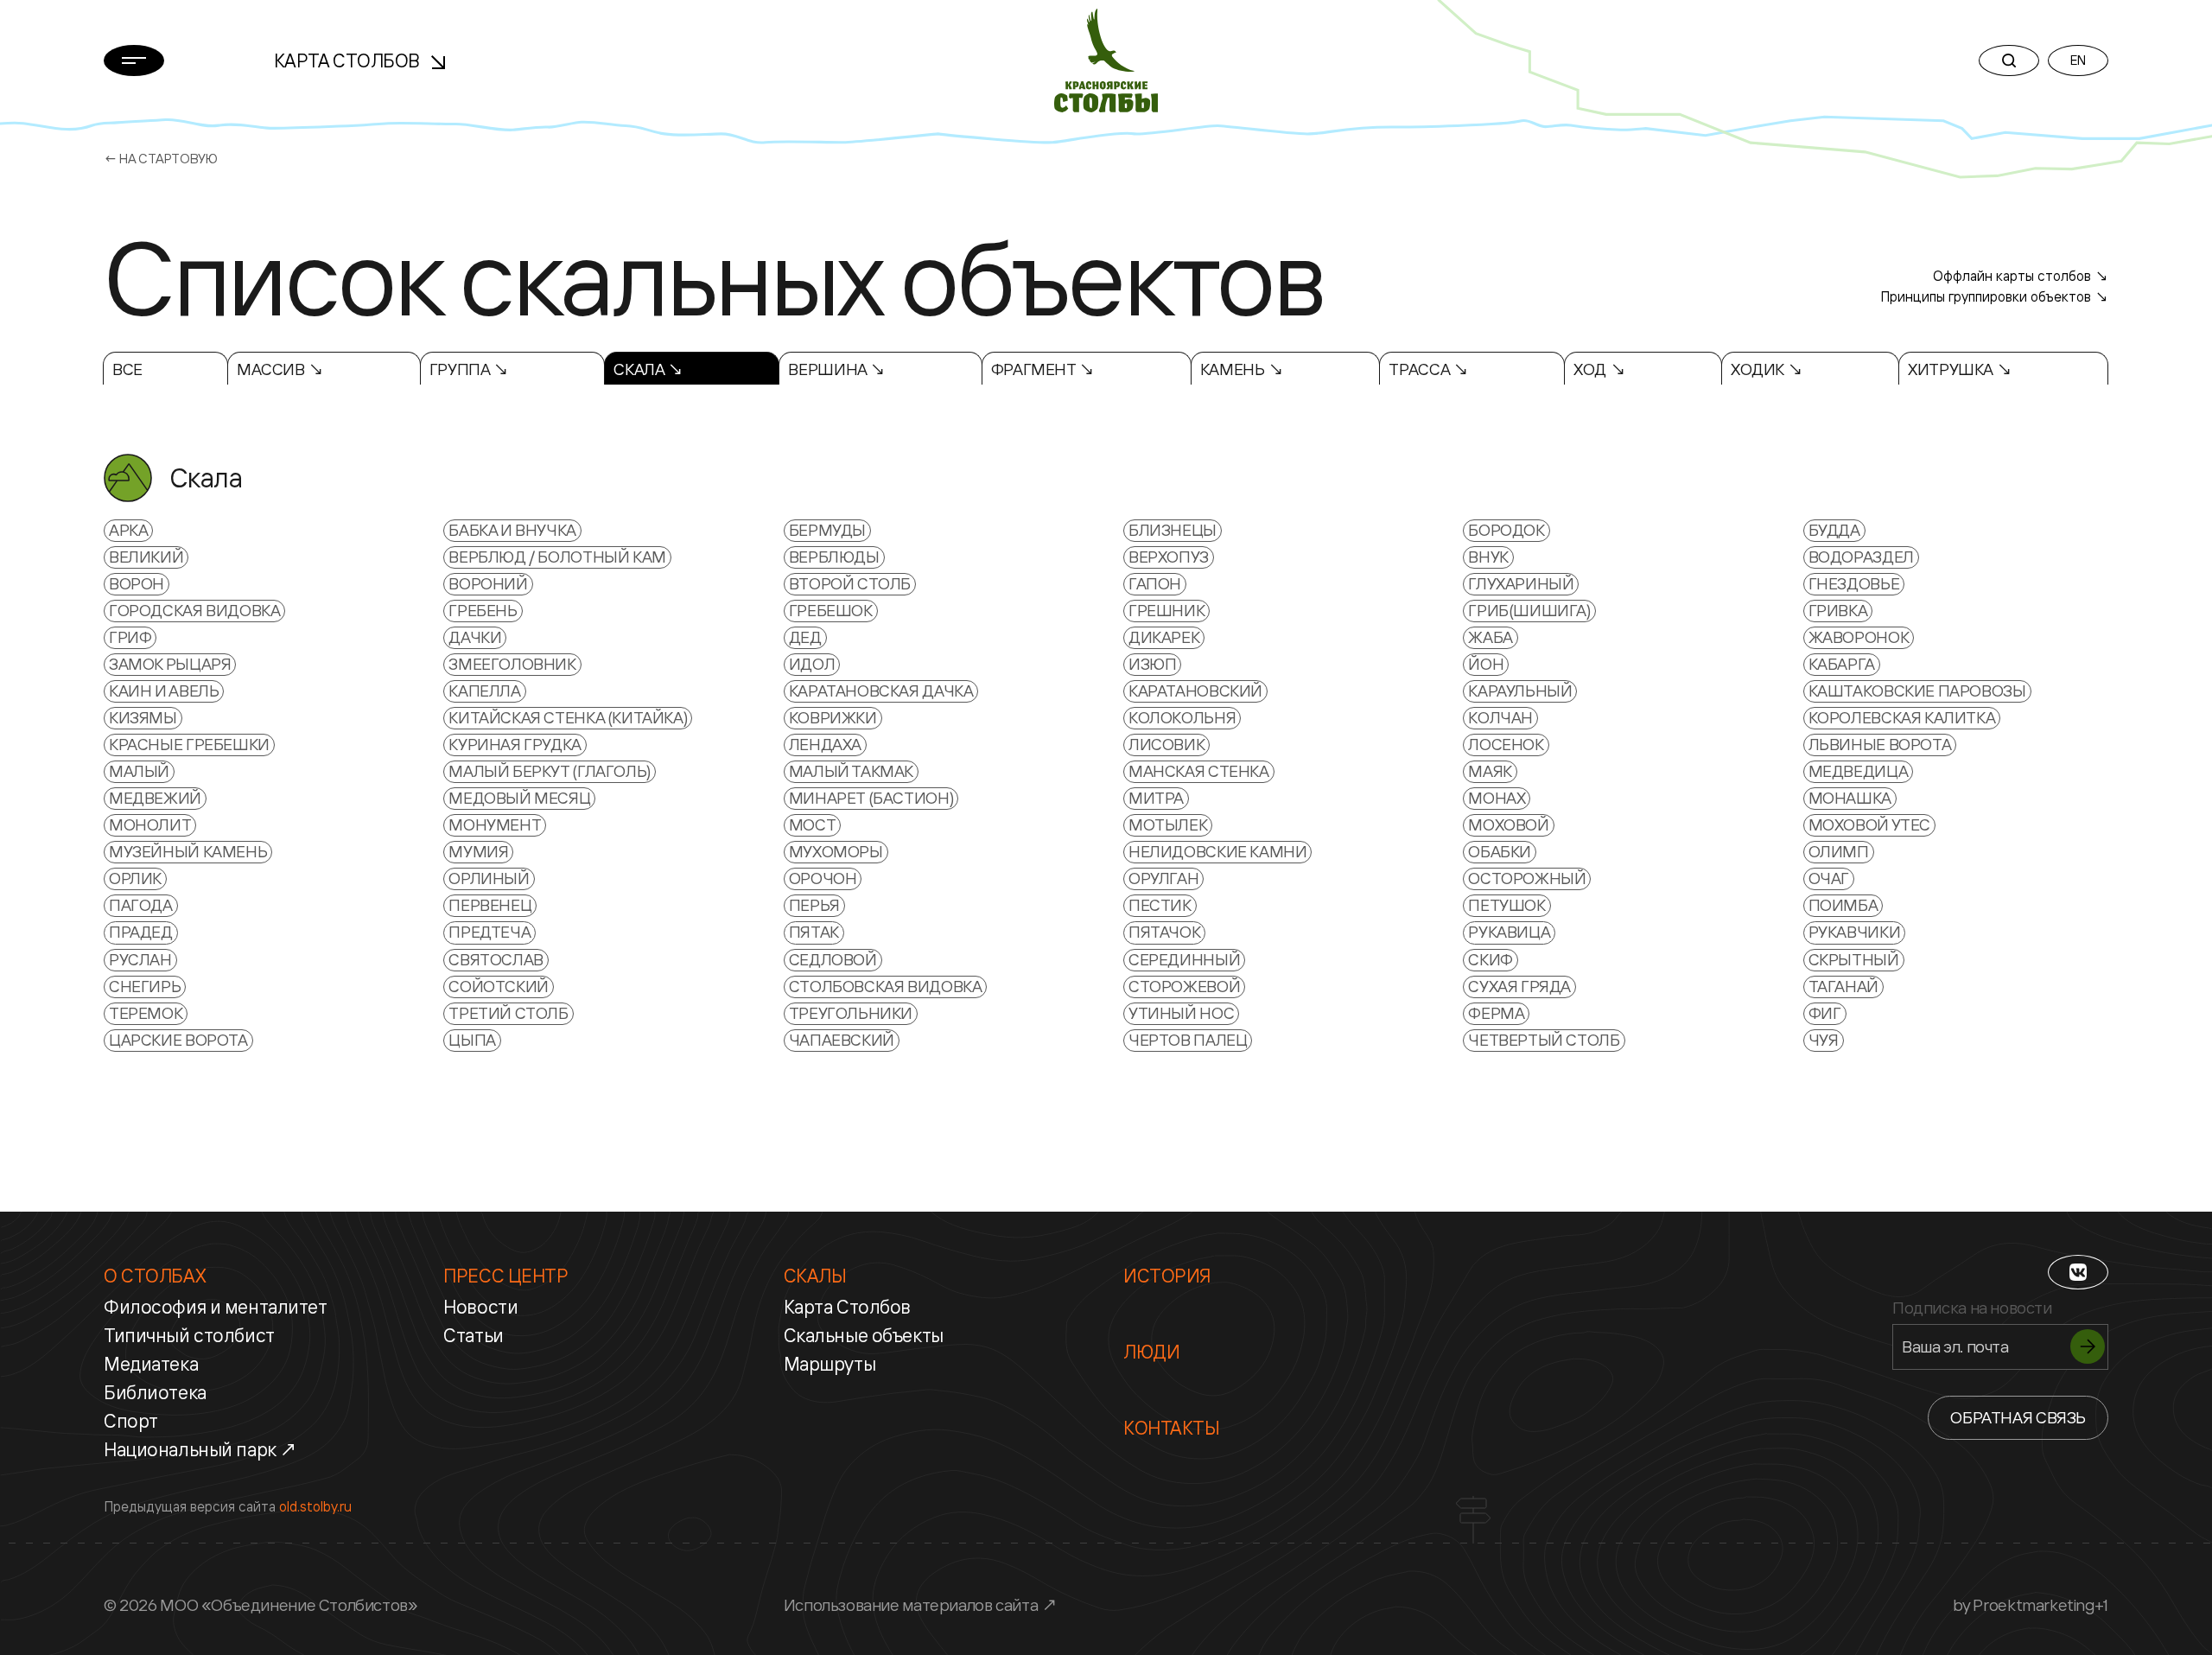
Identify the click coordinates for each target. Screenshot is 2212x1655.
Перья (814, 905)
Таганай (1843, 986)
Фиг (1825, 1013)
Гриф (130, 637)
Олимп (1839, 851)
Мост (812, 824)
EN (2078, 60)
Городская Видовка (194, 610)
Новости (480, 1307)
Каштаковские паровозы (1917, 691)
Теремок (146, 1013)
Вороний (488, 583)
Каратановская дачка (881, 691)
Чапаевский (842, 1040)
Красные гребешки (189, 744)
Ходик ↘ (1767, 369)
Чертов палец (1188, 1040)
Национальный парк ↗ (201, 1449)
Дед (805, 637)
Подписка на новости (1972, 1308)
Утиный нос (1181, 1013)
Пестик (1160, 905)
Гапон (1155, 583)
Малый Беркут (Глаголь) (550, 771)
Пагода (141, 905)
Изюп (1152, 664)
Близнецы (1173, 530)
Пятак (814, 932)
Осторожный (1527, 878)
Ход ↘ (1599, 369)
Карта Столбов (349, 60)
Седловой (833, 959)
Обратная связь (2018, 1417)
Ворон (137, 583)
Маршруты (830, 1364)
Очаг (1829, 878)
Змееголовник (512, 664)
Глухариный (1521, 583)
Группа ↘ (469, 369)
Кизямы (143, 717)
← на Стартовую (161, 159)
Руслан (140, 959)
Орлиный (489, 878)
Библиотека (155, 1392)
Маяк (1490, 771)
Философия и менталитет (216, 1307)
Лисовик (1166, 744)
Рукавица (1509, 932)
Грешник (1166, 610)
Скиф (1490, 959)
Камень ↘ (1242, 369)
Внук (1488, 557)
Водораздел (1861, 557)
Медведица (1859, 771)
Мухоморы (836, 851)
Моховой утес (1869, 824)
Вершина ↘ (837, 369)
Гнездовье (1854, 583)
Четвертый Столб (1544, 1040)
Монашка (1850, 798)
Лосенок (1506, 744)
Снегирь (145, 986)
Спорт (131, 1421)
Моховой (1508, 824)
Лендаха (825, 744)
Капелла (484, 691)
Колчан (1500, 717)
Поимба (1843, 905)
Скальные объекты (864, 1335)
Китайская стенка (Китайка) (568, 717)
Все (127, 369)
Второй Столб (850, 583)
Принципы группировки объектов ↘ (1994, 296)
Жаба (1490, 637)
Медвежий (155, 798)
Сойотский (499, 986)
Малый (139, 771)
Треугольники (851, 1013)
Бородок (1506, 530)
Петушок (1506, 905)
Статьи (473, 1335)
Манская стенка (1199, 771)
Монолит (150, 824)
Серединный (1184, 959)
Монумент (495, 824)
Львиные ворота (1880, 744)
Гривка (1838, 610)
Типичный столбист (189, 1335)
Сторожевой (1184, 986)
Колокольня (1182, 717)
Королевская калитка (1902, 717)
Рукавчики (1855, 932)
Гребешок (831, 610)
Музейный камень (188, 851)
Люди (1151, 1352)
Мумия (478, 851)
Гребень (483, 610)
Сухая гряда (1519, 986)
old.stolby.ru (315, 1506)
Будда (1834, 530)
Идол (812, 664)
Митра (1156, 798)
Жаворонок (1859, 637)
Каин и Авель (164, 691)
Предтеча (489, 932)
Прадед (141, 932)
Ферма (1496, 1013)
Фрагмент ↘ (1043, 369)
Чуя (1824, 1040)
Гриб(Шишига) (1529, 610)
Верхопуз (1169, 557)
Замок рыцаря (170, 664)
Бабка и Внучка (512, 530)
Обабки (1500, 851)
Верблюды (834, 557)
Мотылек (1168, 824)
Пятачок (1164, 932)
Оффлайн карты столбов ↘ (2021, 276)
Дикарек (1164, 637)
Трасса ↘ (1428, 369)
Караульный (1520, 691)
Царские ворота (178, 1040)
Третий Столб (508, 1013)
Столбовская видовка (886, 986)
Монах (1497, 798)
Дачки (475, 637)
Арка (128, 530)
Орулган (1163, 878)
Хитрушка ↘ (1960, 369)
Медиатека (151, 1364)
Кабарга (1842, 664)
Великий (146, 557)
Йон (1486, 664)
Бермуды (827, 530)
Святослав (496, 959)
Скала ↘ (648, 369)
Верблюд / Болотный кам (557, 557)
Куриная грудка (515, 744)
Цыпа (472, 1040)
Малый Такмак (851, 771)
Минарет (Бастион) (871, 798)
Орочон (823, 878)
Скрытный (1854, 959)
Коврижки (833, 717)
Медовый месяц (519, 798)
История (1167, 1276)
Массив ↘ (280, 369)
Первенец (490, 905)
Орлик (135, 878)
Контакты (1172, 1428)
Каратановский (1195, 691)
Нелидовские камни (1217, 851)
